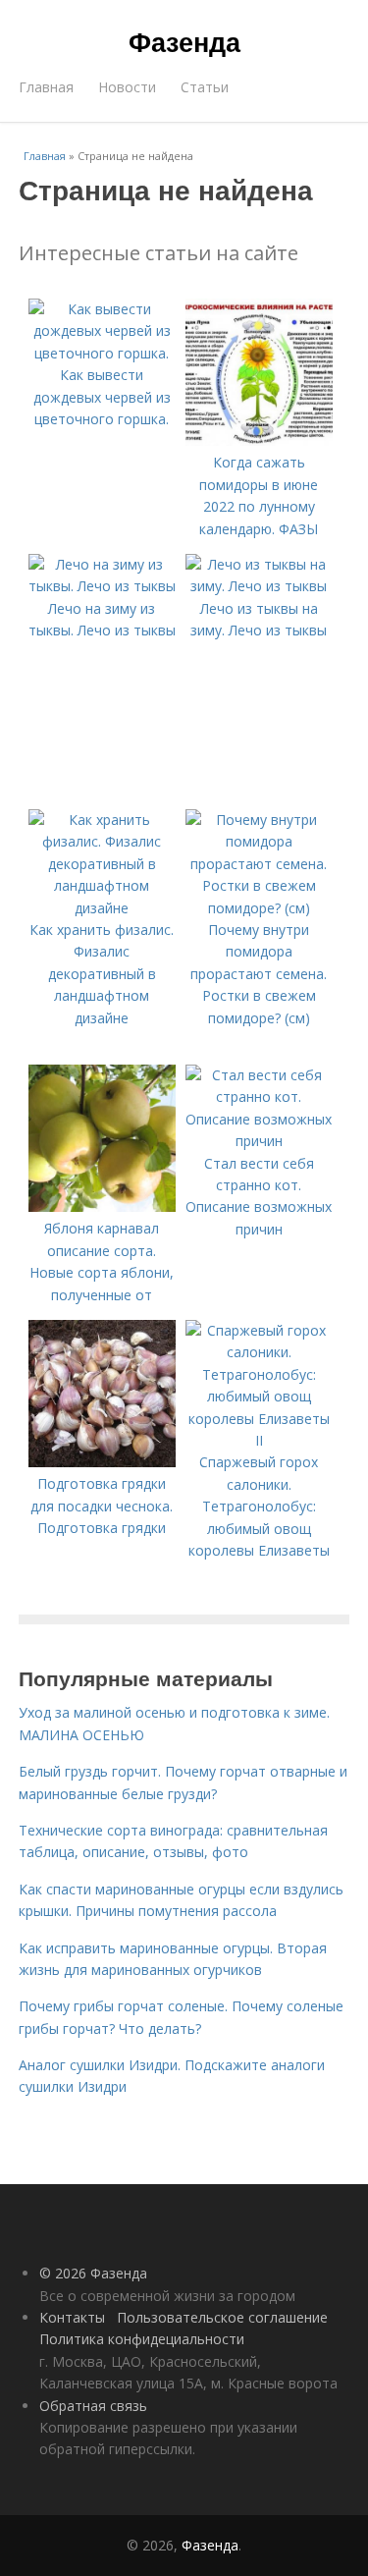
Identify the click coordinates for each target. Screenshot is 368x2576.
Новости (127, 87)
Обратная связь (93, 2406)
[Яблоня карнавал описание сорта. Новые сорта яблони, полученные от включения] (102, 1206)
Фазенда (184, 41)
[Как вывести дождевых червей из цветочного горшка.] (102, 353)
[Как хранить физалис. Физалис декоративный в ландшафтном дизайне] (102, 908)
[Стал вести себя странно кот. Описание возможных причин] (259, 1141)
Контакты (72, 2317)
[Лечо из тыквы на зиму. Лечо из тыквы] (259, 586)
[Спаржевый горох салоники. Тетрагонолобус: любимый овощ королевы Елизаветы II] (259, 1440)
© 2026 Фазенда (93, 2273)
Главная (46, 87)
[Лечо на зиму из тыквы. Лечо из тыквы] (102, 586)
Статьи (205, 87)
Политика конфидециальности (142, 2339)
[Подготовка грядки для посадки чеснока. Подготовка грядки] (102, 1462)
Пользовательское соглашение (222, 2317)
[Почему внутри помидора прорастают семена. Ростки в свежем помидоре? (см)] (259, 908)
